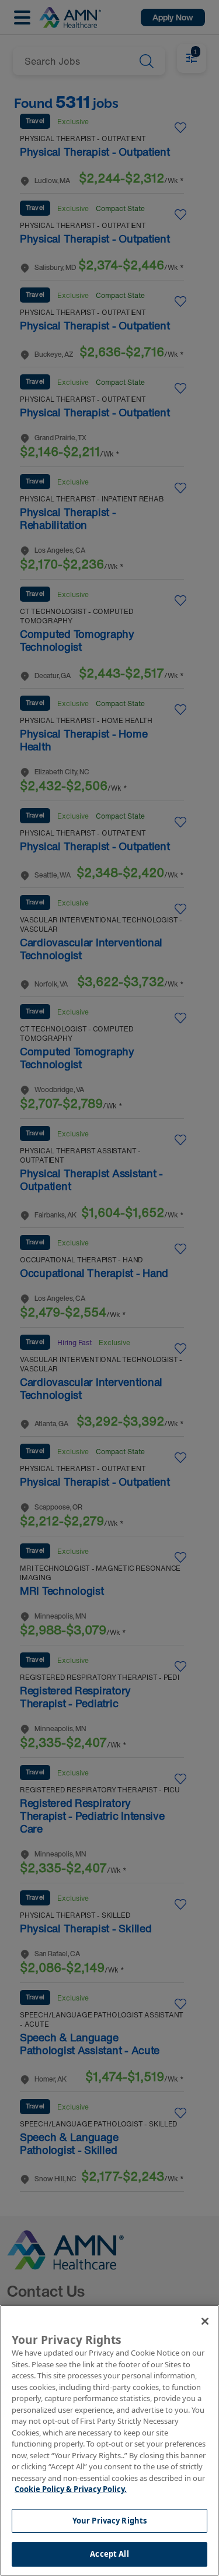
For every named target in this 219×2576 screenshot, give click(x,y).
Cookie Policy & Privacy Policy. (71, 2489)
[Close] (205, 2321)
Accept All (109, 2554)
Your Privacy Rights (109, 2521)
